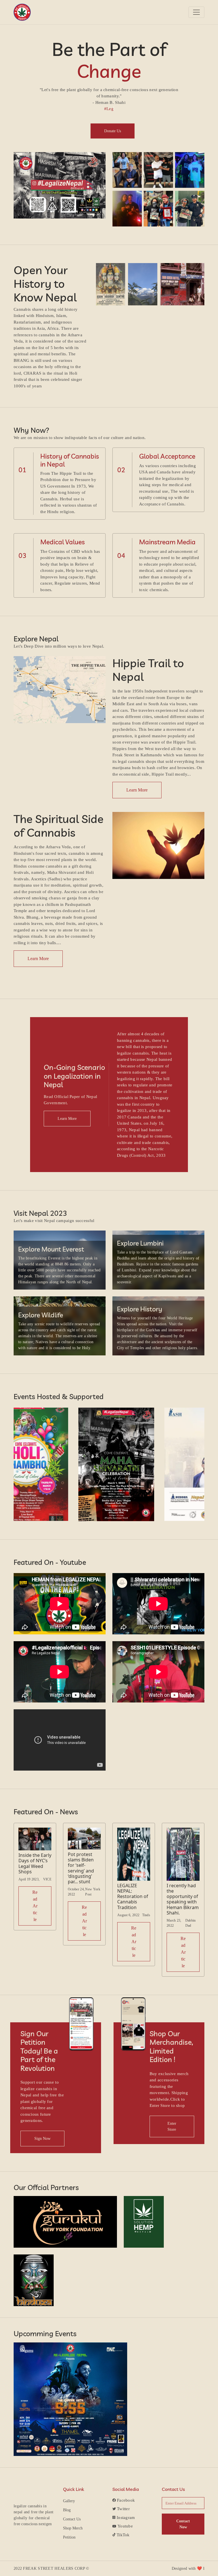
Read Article (35, 1906)
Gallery (69, 2501)
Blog (67, 2510)
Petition (69, 2537)
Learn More (137, 790)
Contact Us (72, 2519)
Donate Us (113, 131)
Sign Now (42, 2139)
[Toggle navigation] (196, 12)
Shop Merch (73, 2528)
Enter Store (172, 2126)
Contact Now (183, 2524)
